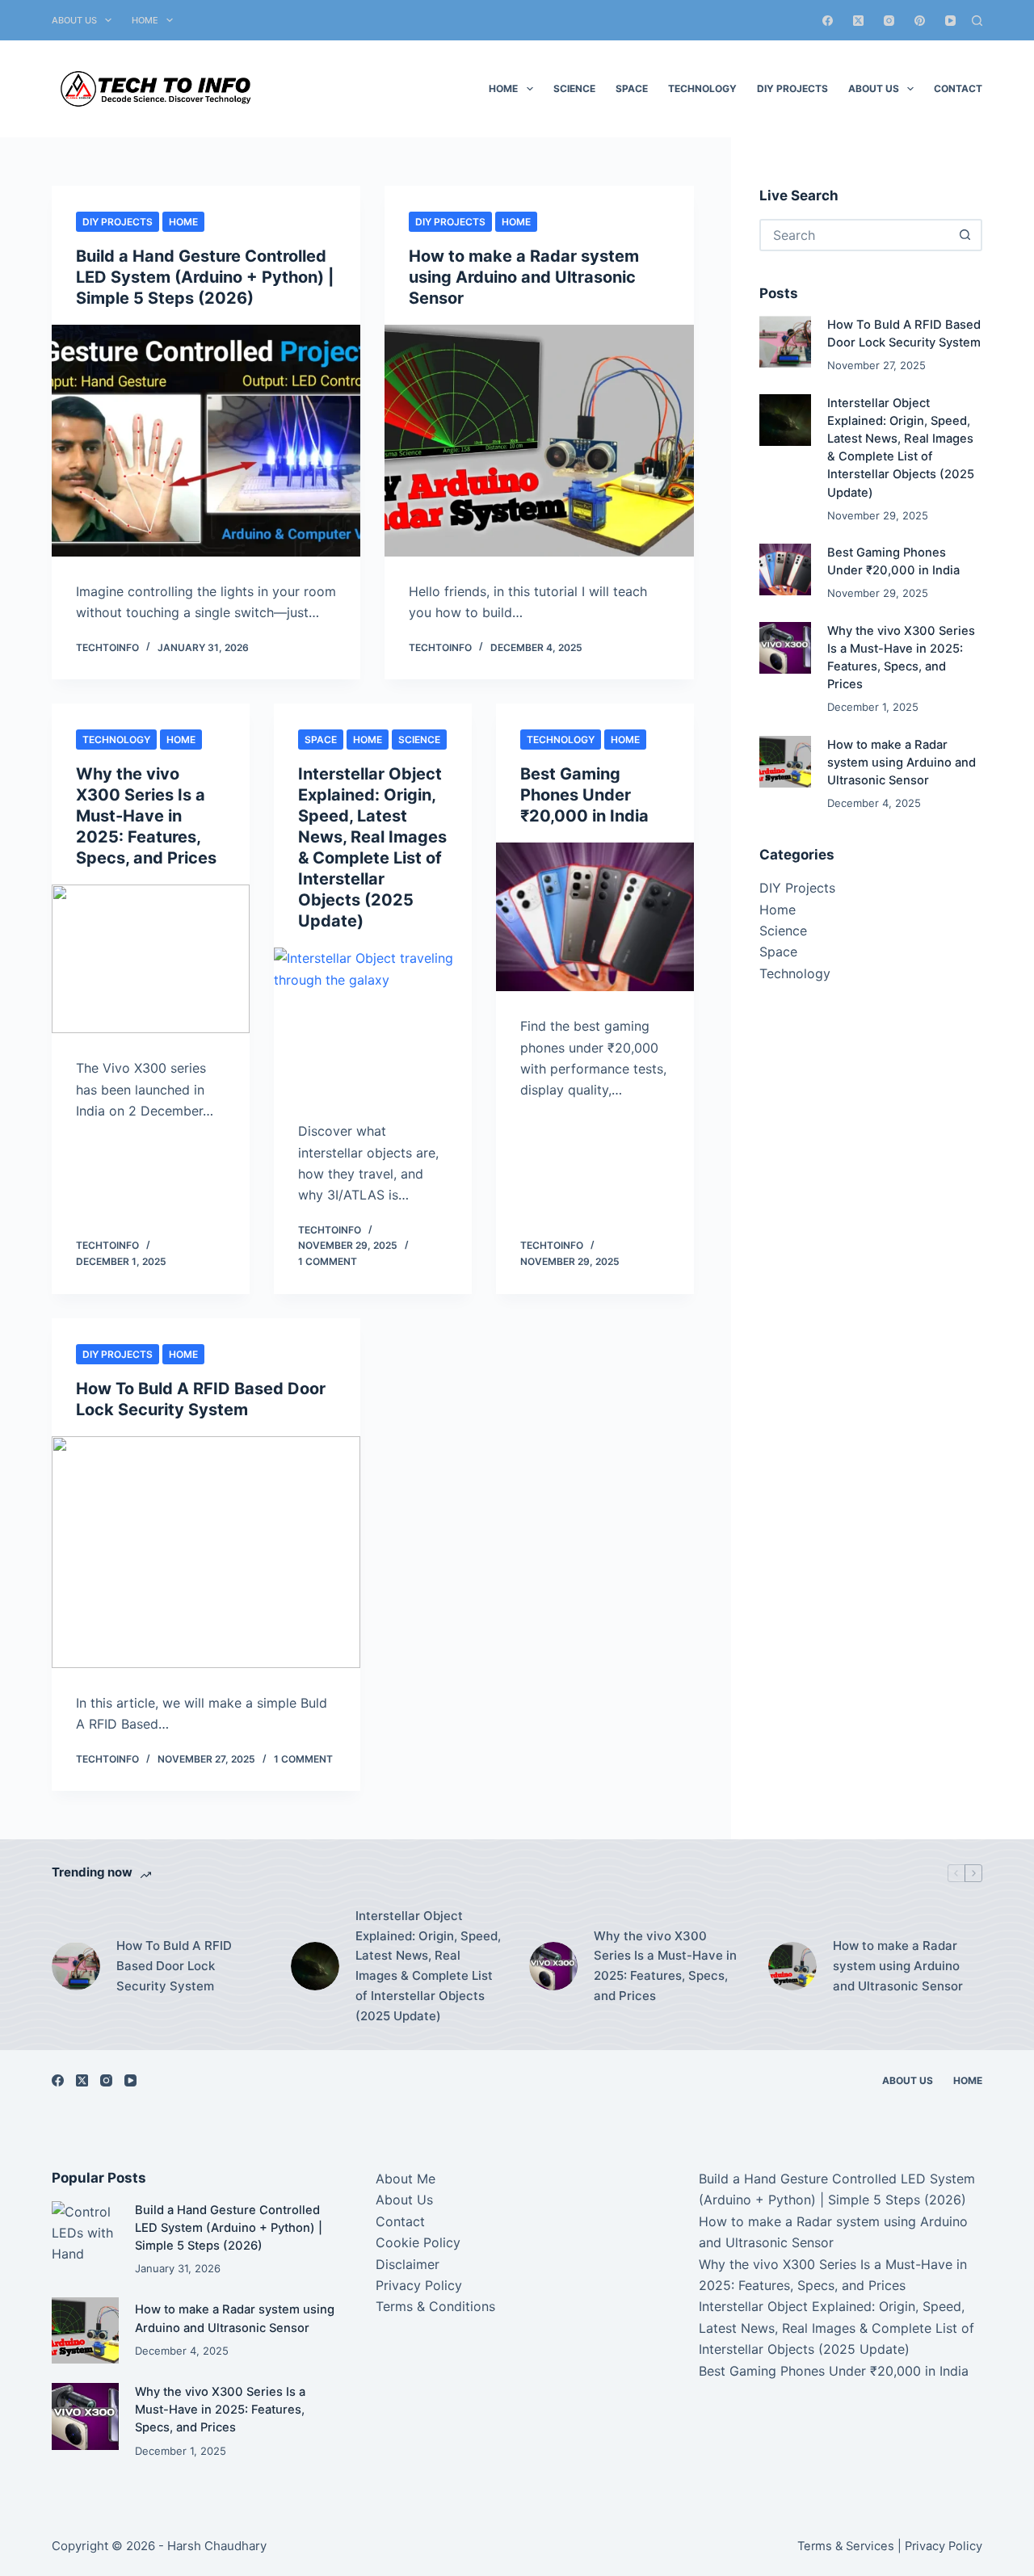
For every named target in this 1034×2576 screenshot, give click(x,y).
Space (632, 88)
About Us (74, 20)
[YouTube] (950, 21)
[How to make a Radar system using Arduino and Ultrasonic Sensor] (539, 441)
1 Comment (328, 1261)
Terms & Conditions (435, 2306)
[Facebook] (828, 21)
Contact (958, 88)
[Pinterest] (920, 21)
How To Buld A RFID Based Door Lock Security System (174, 1966)
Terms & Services (846, 2546)
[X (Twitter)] (858, 21)
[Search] (977, 21)
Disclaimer (408, 2264)
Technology (702, 88)
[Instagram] (889, 21)
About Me (406, 2179)
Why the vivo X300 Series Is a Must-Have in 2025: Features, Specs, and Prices (146, 816)
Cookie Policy (418, 2242)
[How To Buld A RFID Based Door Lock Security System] (206, 1552)
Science (574, 88)
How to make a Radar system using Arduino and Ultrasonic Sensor (524, 277)
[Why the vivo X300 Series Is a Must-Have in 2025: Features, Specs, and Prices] (151, 959)
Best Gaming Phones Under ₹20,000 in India (584, 795)
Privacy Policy (419, 2285)
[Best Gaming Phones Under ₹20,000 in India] (595, 917)
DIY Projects (792, 88)
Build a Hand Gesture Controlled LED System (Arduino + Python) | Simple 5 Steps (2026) (205, 277)
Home (145, 20)
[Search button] (965, 235)
